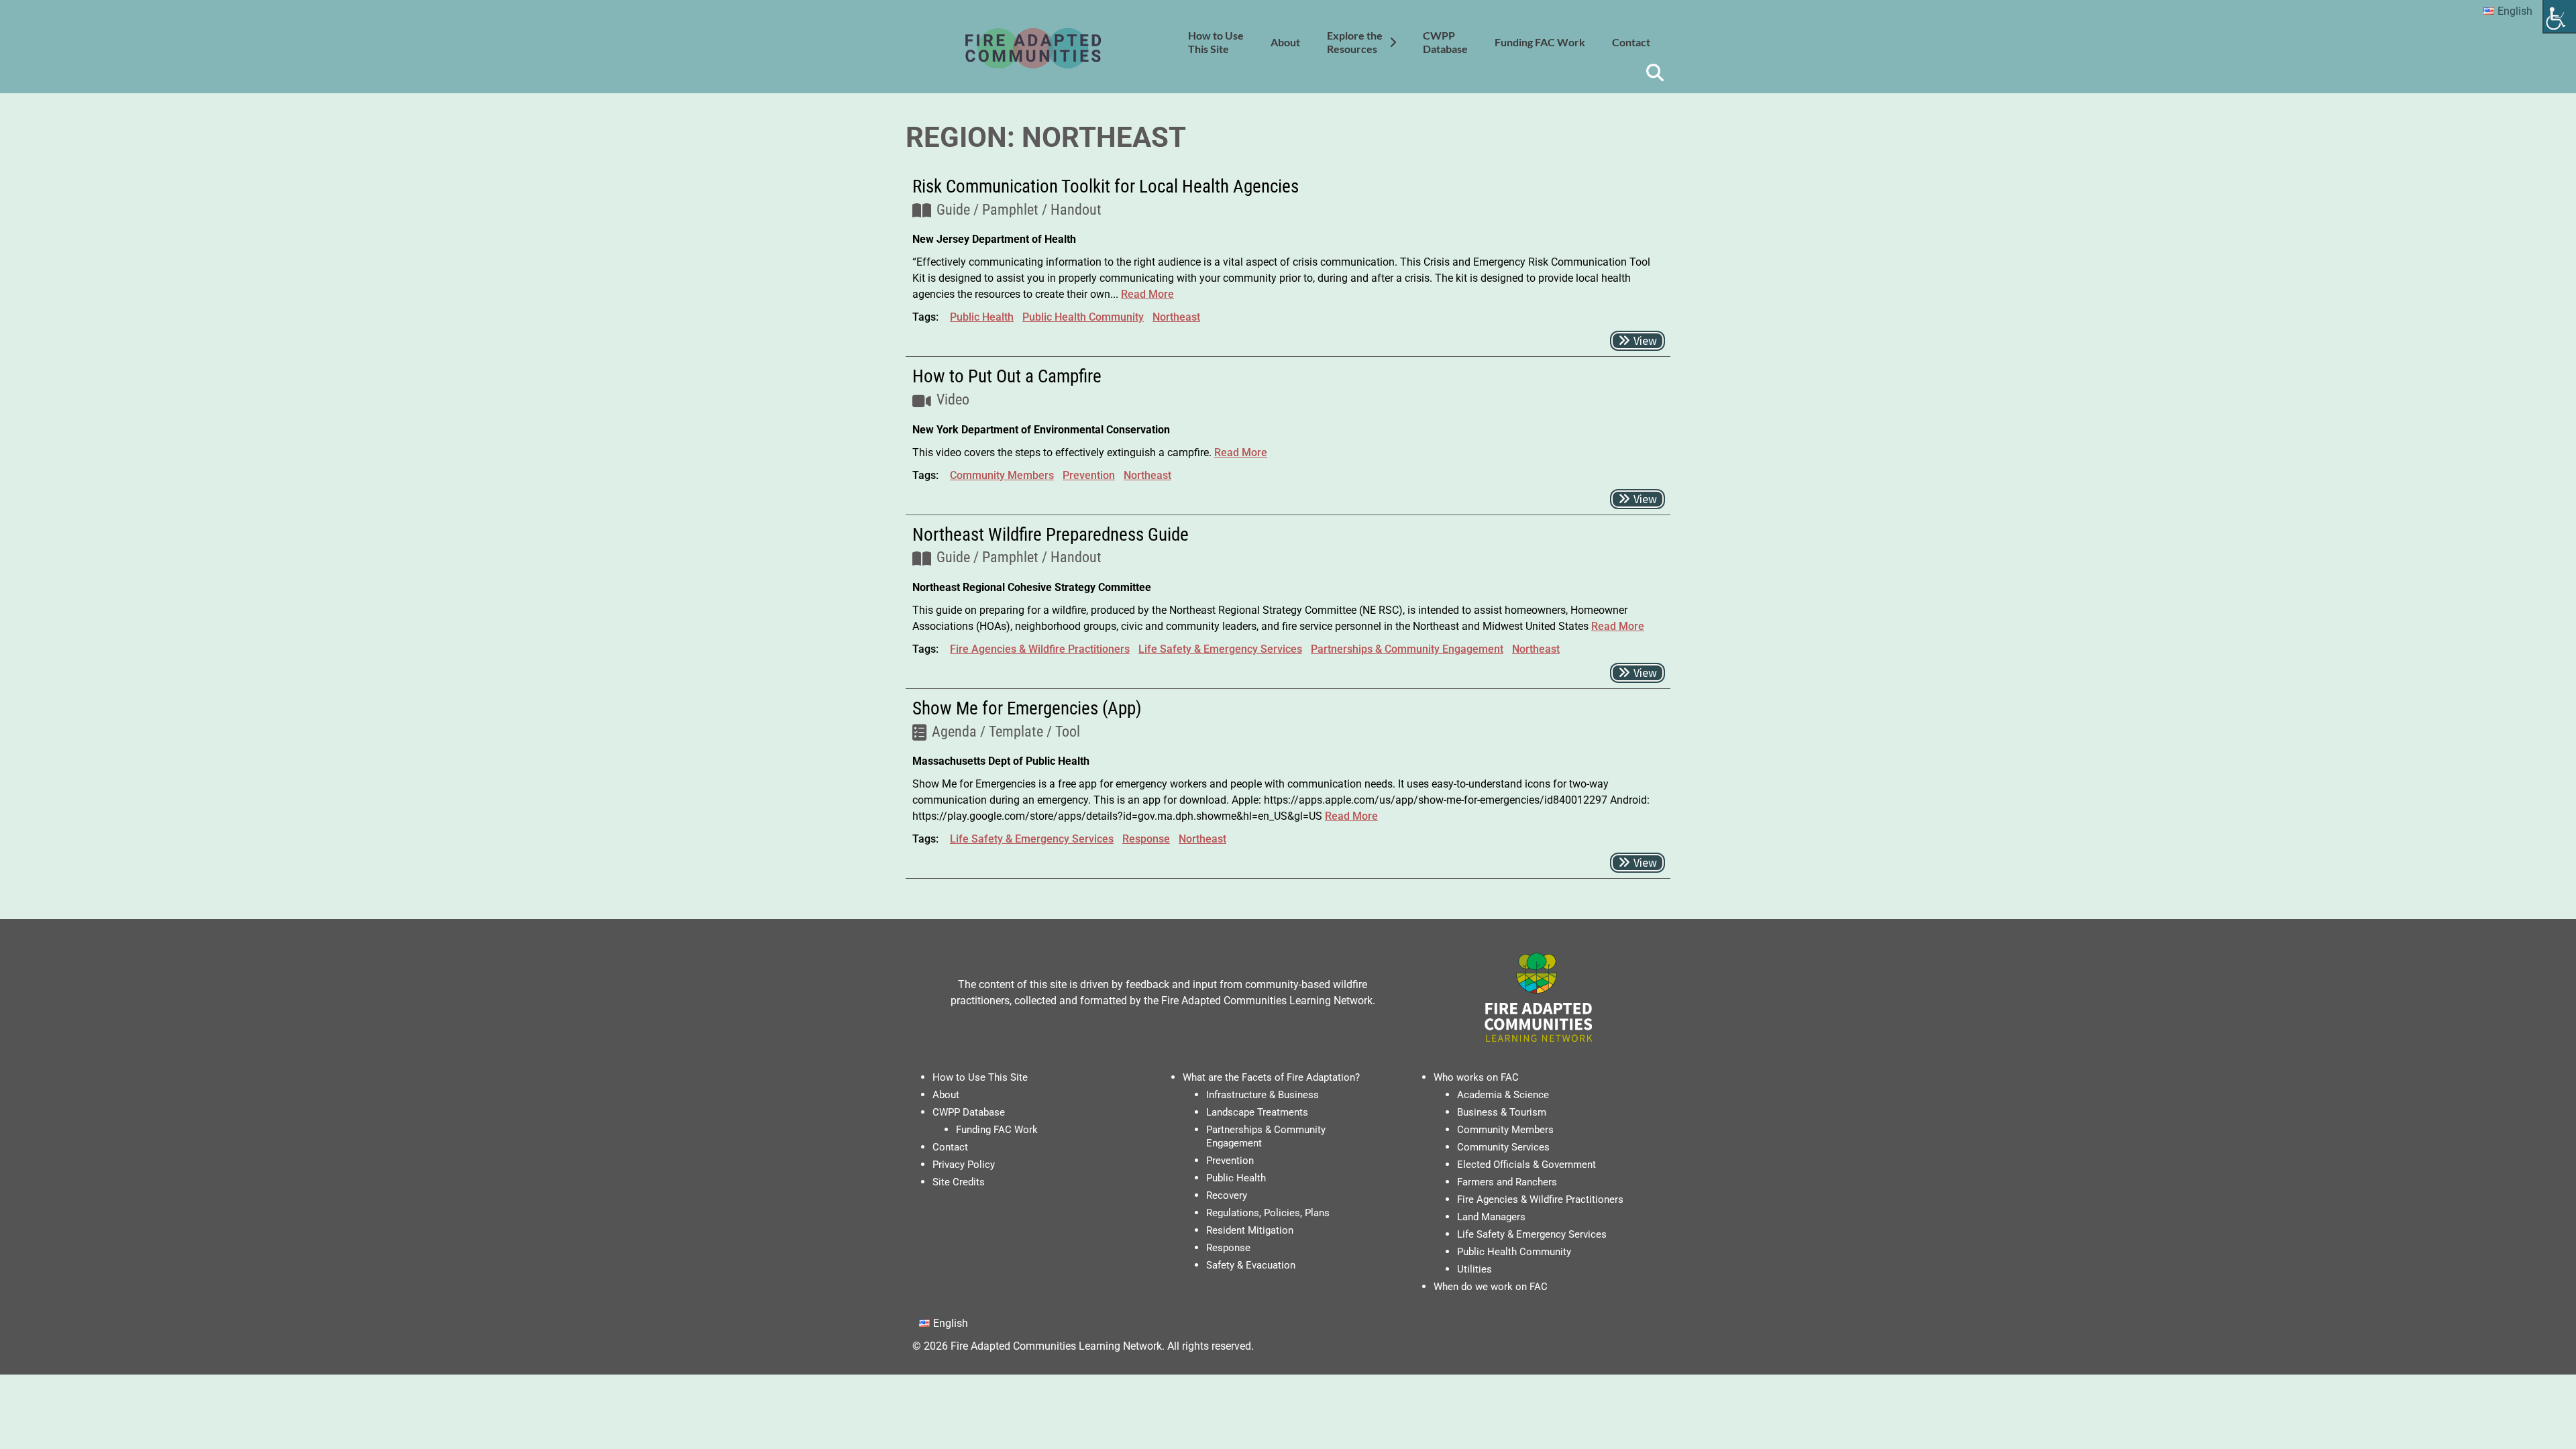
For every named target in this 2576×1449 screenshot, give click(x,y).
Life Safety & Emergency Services (1220, 649)
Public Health (982, 317)
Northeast (1176, 317)
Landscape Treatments (1257, 1112)
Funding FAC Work (1540, 42)
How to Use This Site (980, 1077)
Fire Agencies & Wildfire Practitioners (1040, 649)
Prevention (1089, 475)
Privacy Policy (964, 1165)
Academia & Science (1503, 1095)
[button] (1638, 341)
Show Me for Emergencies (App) (1027, 708)
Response (1146, 839)
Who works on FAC (1476, 1077)
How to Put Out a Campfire (1007, 376)
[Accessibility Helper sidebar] (2560, 16)
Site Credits (959, 1182)
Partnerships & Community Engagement (1407, 649)
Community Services (1503, 1147)
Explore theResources (1355, 42)
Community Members (1002, 475)
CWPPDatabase (1445, 42)
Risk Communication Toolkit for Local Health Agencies (1106, 186)
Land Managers (1491, 1217)
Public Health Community (1083, 317)
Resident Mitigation (1250, 1230)
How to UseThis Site (1216, 42)
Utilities (1474, 1269)
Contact (1631, 42)
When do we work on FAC (1491, 1287)
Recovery (1227, 1195)
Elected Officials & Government (1526, 1165)
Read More (1147, 294)
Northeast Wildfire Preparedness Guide (1051, 535)
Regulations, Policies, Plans (1268, 1213)
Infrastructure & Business (1263, 1095)
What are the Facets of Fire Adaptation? (1271, 1077)
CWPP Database (969, 1112)
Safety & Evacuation (1251, 1265)
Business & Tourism (1502, 1112)
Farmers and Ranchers (1507, 1182)
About (1285, 42)
